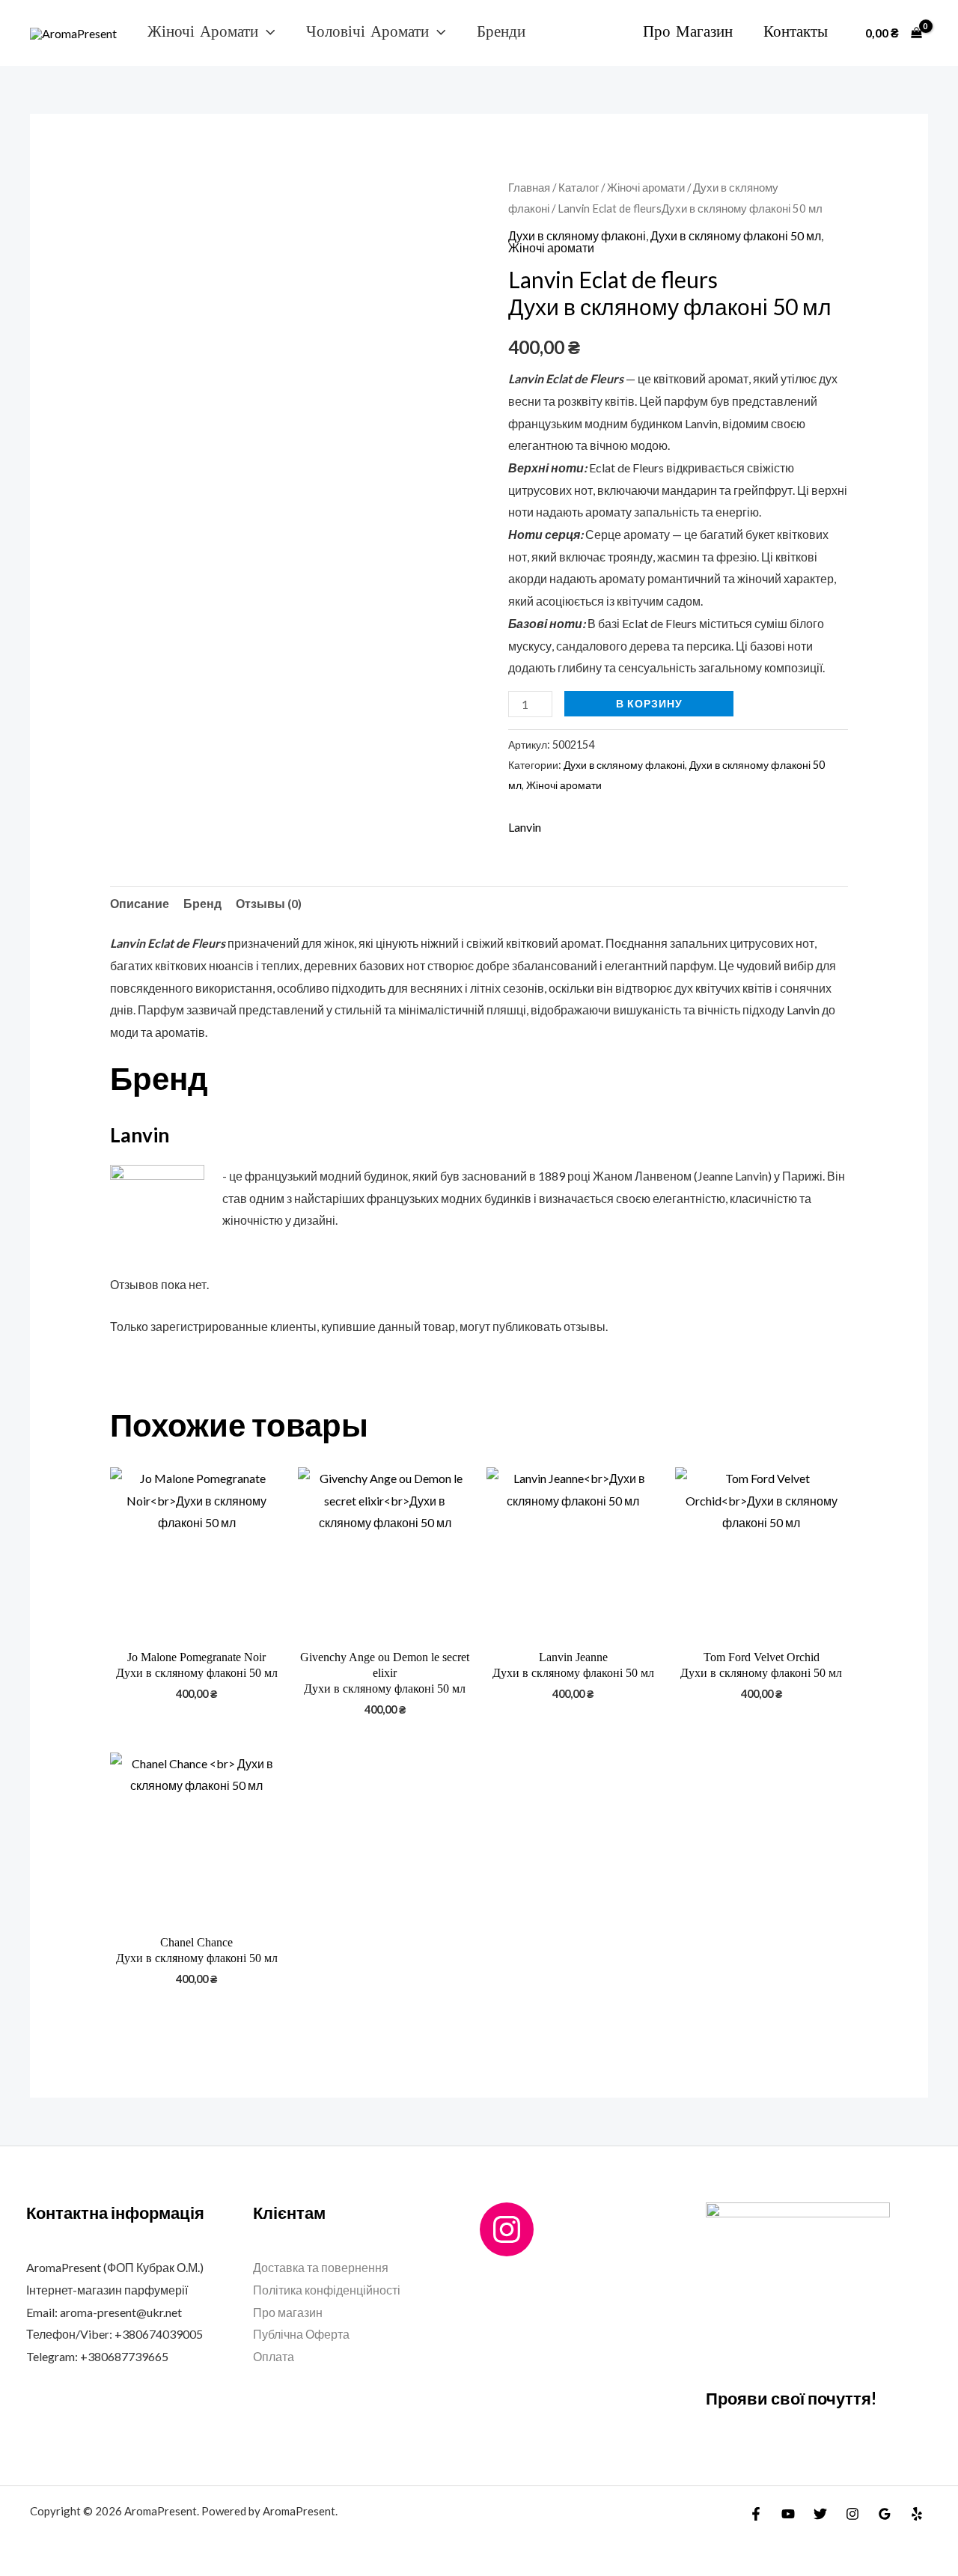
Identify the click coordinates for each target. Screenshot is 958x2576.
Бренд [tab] (202, 903)
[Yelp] (917, 2514)
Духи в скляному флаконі (577, 235)
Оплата (274, 2356)
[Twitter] (820, 2514)
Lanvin (525, 827)
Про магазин (688, 32)
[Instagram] (507, 2229)
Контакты (796, 32)
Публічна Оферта (301, 2334)
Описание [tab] (140, 903)
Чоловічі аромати (367, 32)
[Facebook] (756, 2514)
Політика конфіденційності (327, 2290)
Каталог (579, 187)
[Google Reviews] (885, 2514)
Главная (529, 187)
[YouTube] (788, 2514)
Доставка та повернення (321, 2267)
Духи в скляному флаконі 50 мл (736, 235)
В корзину (649, 703)
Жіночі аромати (203, 32)
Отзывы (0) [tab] (269, 903)
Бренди (501, 32)
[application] (266, 32)
